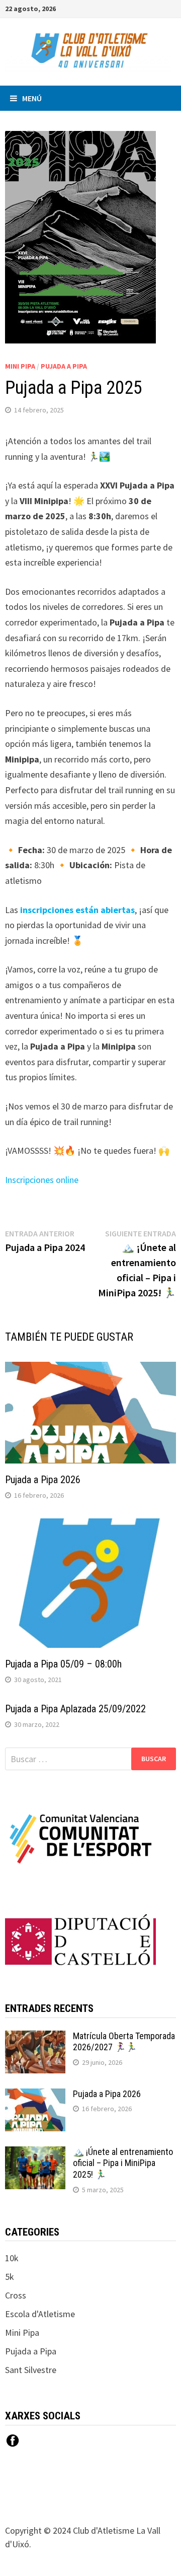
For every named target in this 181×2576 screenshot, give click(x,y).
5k (10, 2277)
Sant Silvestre (31, 2370)
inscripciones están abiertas (77, 910)
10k (12, 2258)
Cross (16, 2295)
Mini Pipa (20, 366)
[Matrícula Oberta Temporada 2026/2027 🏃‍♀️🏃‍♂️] (35, 2037)
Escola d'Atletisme (40, 2314)
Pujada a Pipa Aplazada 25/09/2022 (75, 1709)
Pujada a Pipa (64, 366)
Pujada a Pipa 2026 (43, 1480)
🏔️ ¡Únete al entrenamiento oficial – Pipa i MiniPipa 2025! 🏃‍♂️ (123, 2163)
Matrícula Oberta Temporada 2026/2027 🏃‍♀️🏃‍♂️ (124, 2042)
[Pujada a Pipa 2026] (35, 2095)
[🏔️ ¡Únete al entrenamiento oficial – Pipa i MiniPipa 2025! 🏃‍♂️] (35, 2153)
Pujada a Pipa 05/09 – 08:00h (63, 1664)
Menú (32, 98)
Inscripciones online (42, 1180)
